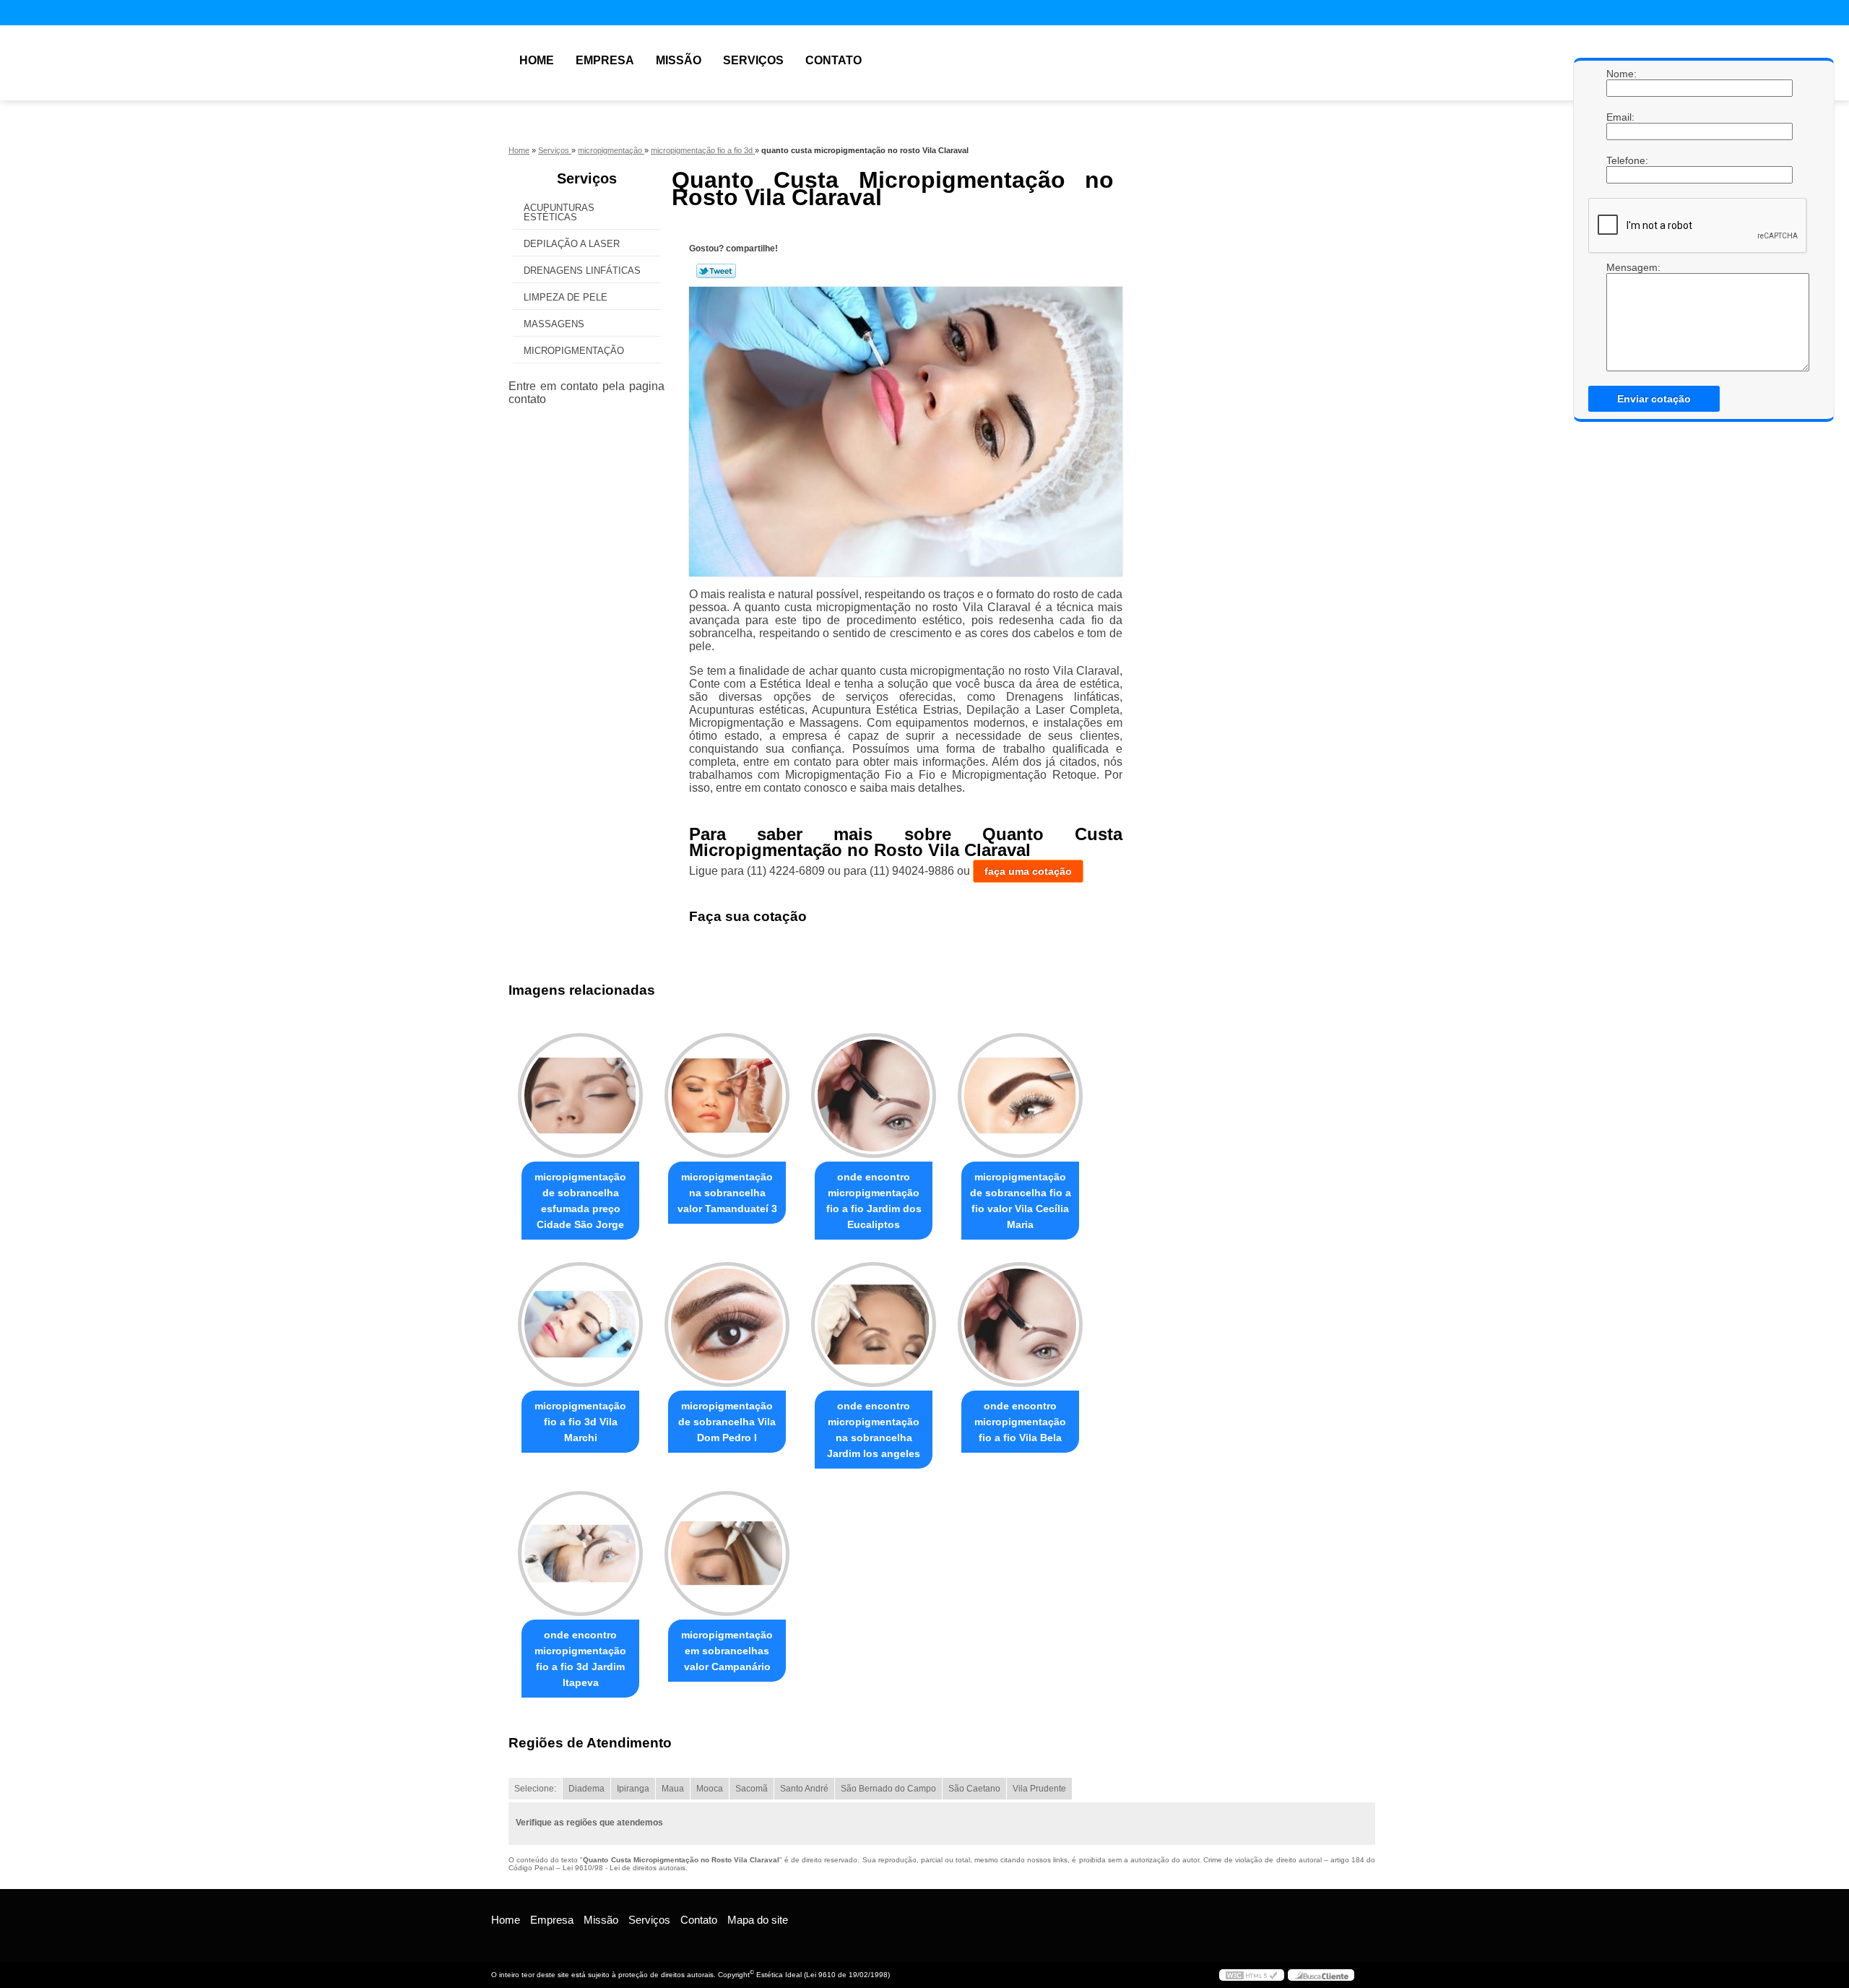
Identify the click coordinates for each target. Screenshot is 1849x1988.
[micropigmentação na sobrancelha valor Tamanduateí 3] (727, 1095)
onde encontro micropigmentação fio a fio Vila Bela (1020, 1422)
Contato (833, 60)
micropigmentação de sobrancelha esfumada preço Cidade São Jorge (580, 1201)
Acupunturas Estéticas (559, 212)
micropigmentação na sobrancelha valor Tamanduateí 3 (727, 1193)
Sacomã (752, 1789)
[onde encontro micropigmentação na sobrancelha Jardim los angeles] (874, 1324)
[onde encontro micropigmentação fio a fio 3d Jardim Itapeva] (580, 1553)
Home (537, 60)
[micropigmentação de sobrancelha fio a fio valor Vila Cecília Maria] (1020, 1095)
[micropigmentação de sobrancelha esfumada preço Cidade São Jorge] (580, 1095)
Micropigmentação (574, 351)
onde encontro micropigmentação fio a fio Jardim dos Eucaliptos (874, 1201)
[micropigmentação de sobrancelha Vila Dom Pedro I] (727, 1324)
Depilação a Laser (572, 244)
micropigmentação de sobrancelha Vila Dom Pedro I (727, 1422)
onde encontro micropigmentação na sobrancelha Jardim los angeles (874, 1430)
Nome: (1621, 74)
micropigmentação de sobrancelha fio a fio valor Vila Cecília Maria (1021, 1201)
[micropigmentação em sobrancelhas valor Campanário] (727, 1553)
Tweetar (716, 271)
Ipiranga (633, 1789)
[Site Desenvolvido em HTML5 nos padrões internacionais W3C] (1252, 1975)
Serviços (753, 60)
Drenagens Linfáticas (582, 271)
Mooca (710, 1789)
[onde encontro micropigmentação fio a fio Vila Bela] (1020, 1324)
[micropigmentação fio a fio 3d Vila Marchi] (580, 1324)
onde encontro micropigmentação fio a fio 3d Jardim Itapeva (580, 1659)
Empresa (605, 60)
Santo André (804, 1789)
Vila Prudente (1039, 1789)
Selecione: (535, 1789)
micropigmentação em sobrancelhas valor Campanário (727, 1651)
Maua (673, 1789)
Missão (679, 60)
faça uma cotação (1028, 871)
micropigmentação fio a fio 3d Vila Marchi (580, 1422)
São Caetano (974, 1789)
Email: (1621, 117)
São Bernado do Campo (888, 1789)
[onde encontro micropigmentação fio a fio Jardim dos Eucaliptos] (874, 1095)
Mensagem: (1621, 316)
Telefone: (1621, 160)
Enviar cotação (1654, 399)
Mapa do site (758, 1920)
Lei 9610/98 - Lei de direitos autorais (624, 1868)
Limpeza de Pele (566, 297)
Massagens (554, 324)
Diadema (586, 1789)
